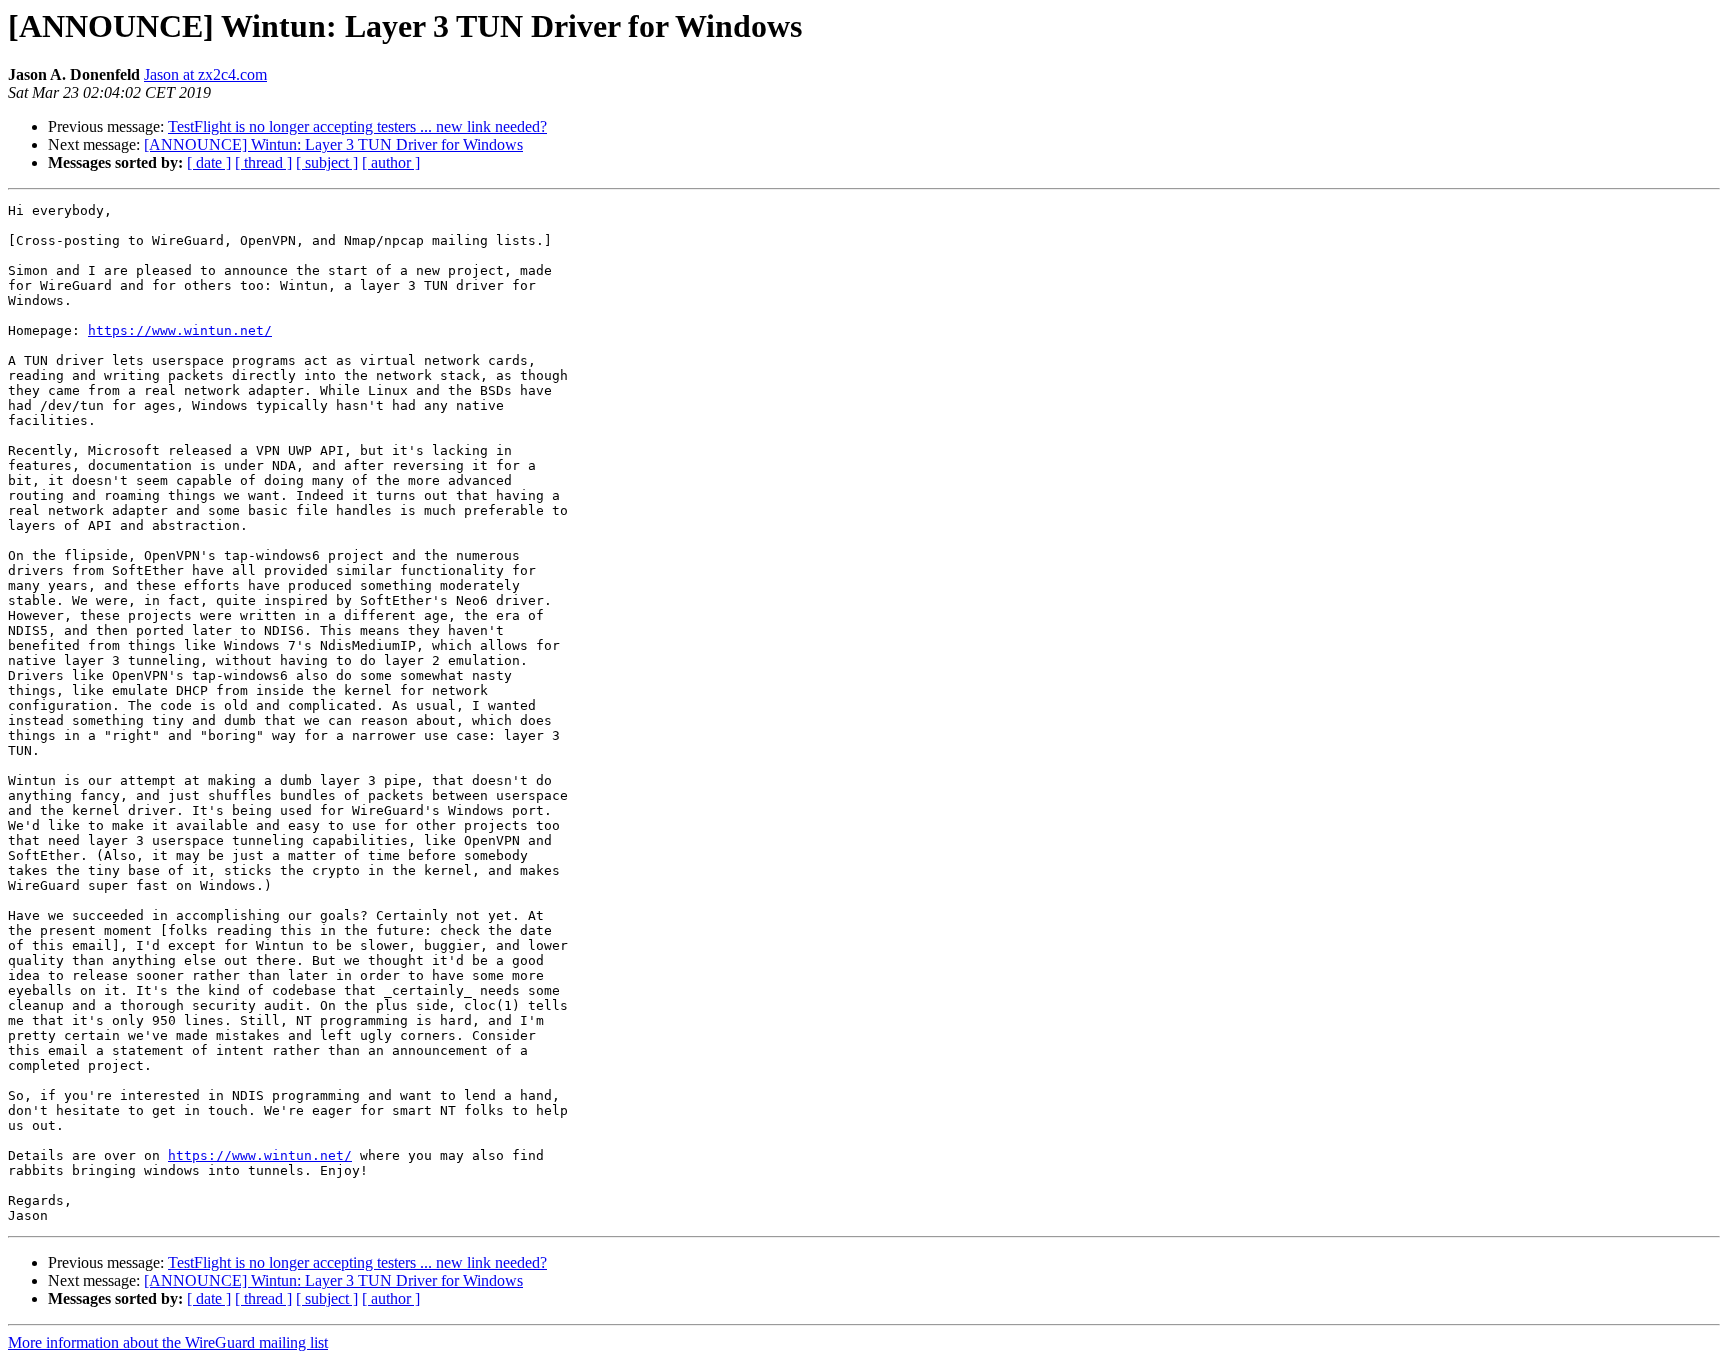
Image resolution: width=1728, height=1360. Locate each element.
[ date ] (209, 162)
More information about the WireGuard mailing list (168, 1342)
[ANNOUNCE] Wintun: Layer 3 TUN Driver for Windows (333, 144)
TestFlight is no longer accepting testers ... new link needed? (357, 126)
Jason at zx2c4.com (205, 74)
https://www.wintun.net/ (180, 330)
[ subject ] (327, 162)
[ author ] (391, 162)
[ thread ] (263, 162)
